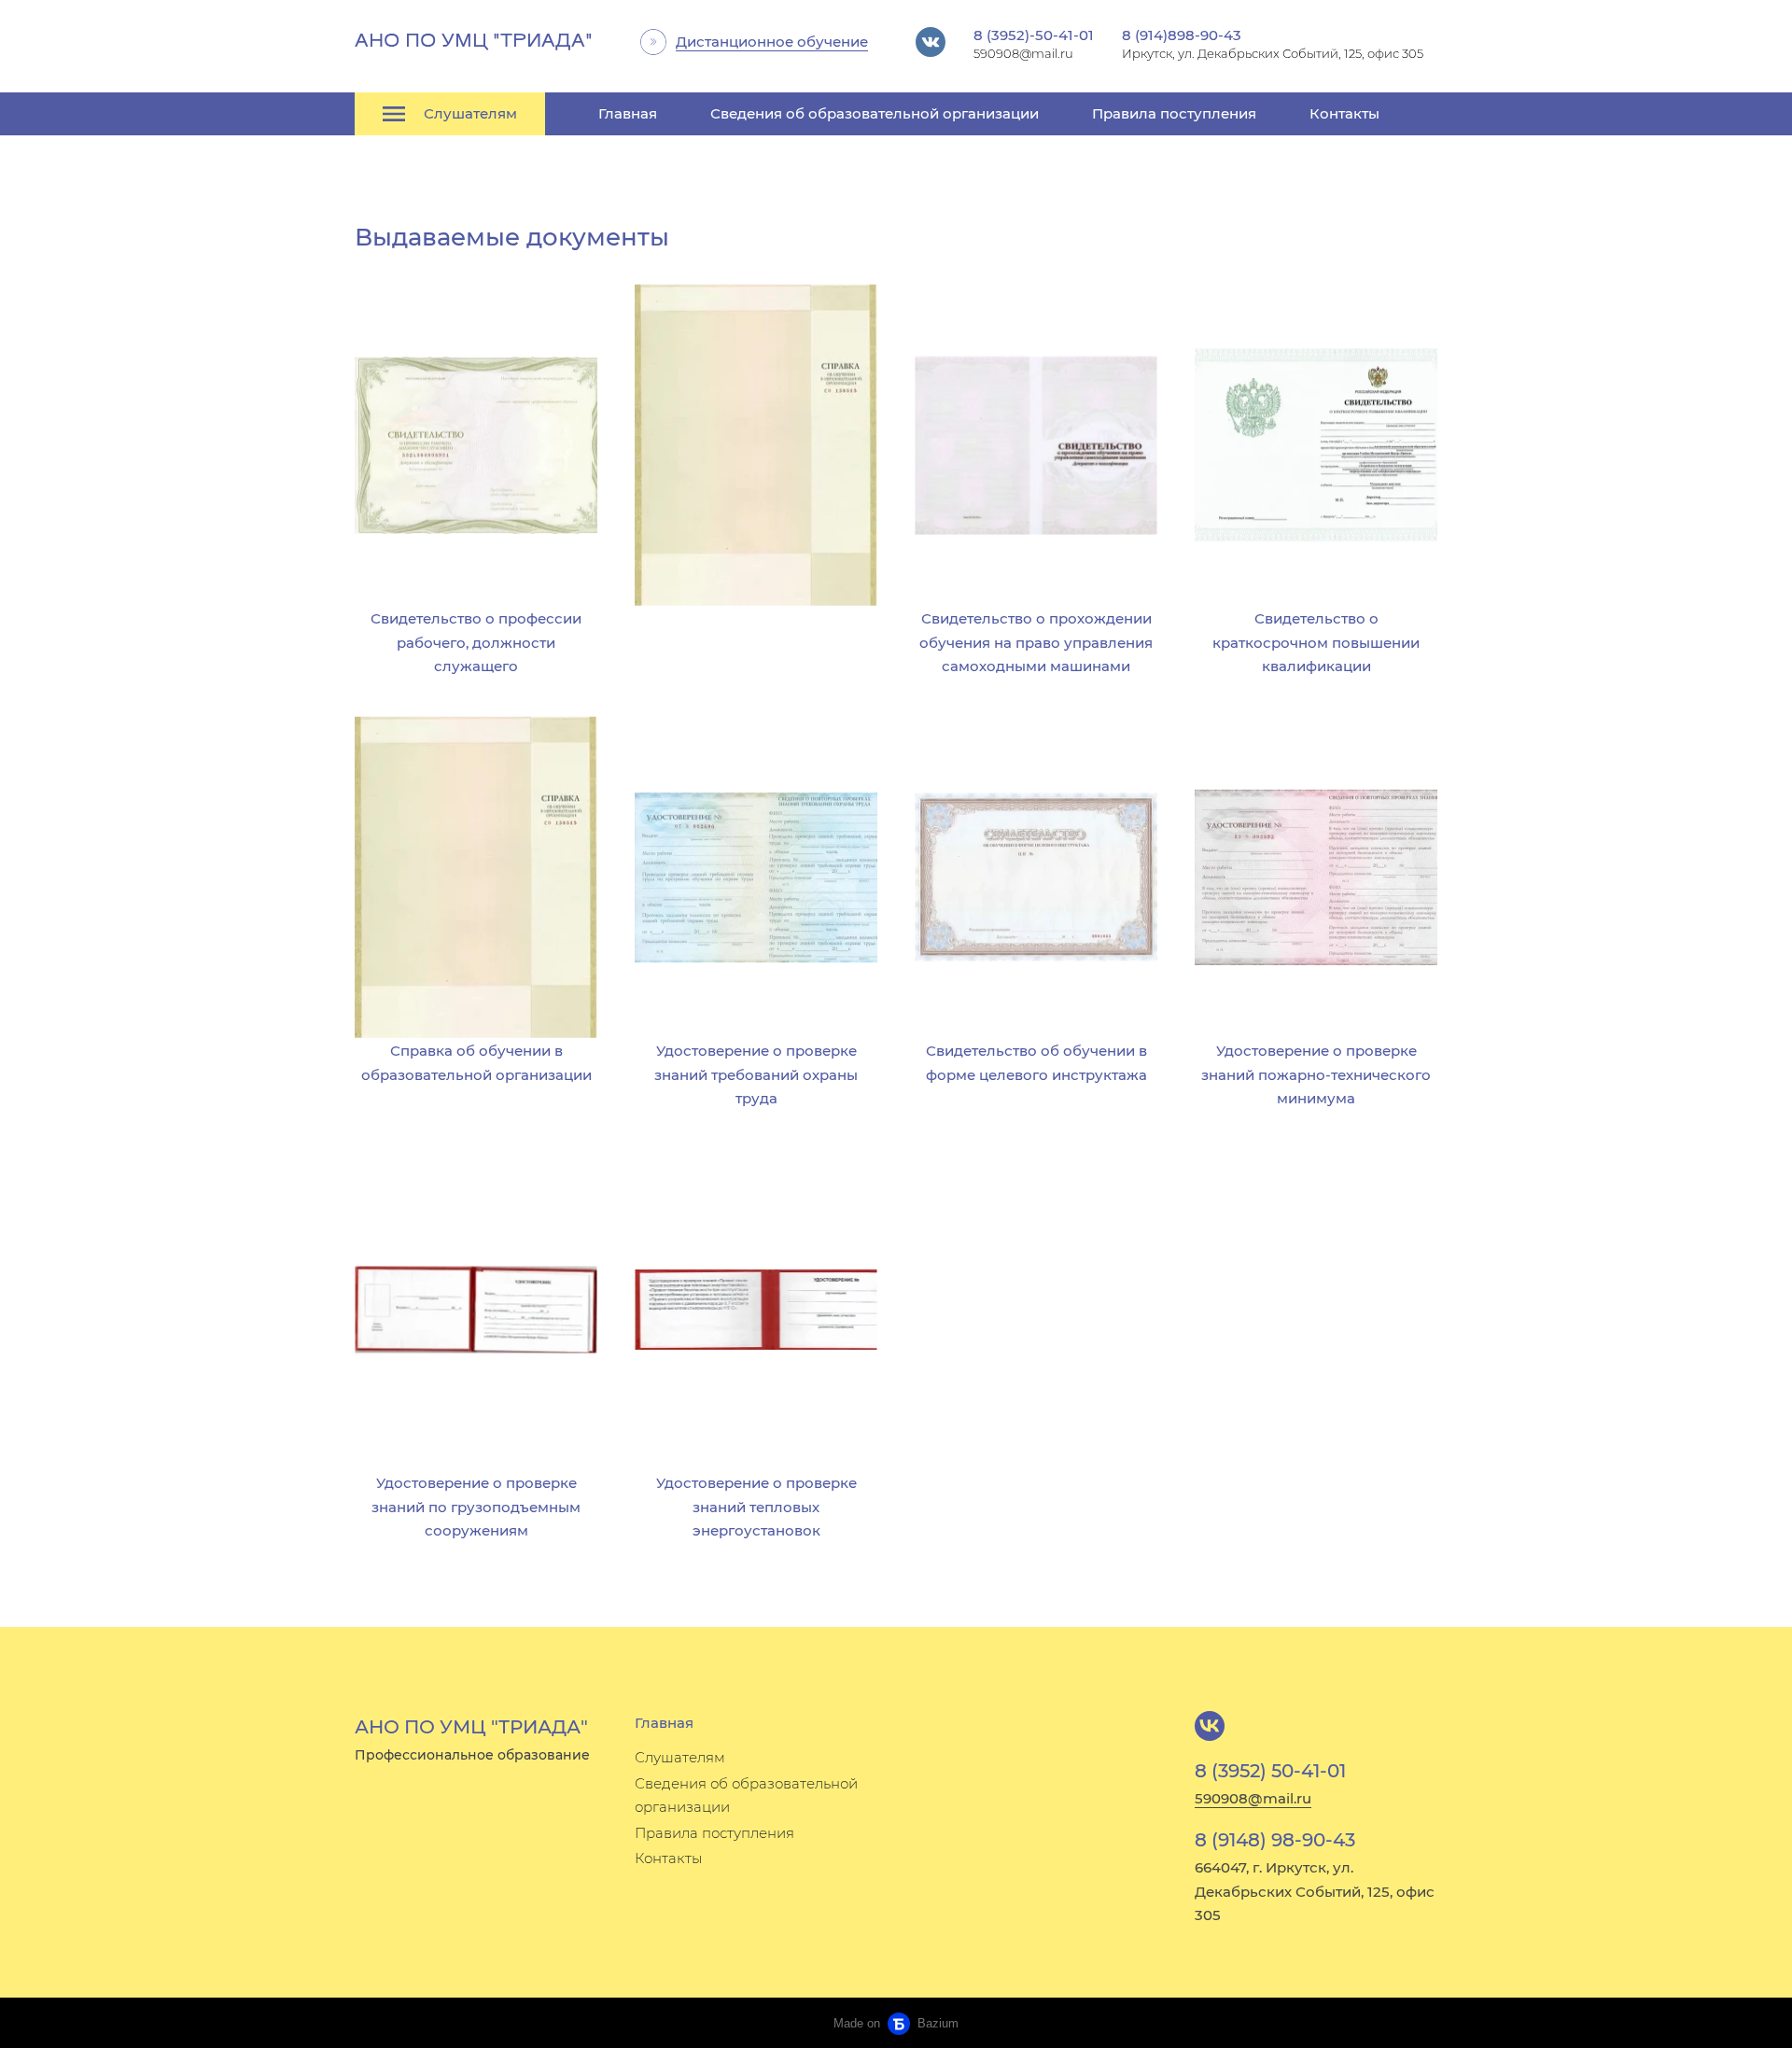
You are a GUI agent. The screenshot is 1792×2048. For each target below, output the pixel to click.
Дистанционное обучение (772, 42)
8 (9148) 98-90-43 (1275, 1840)
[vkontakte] (931, 42)
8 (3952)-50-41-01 (1034, 35)
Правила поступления (1174, 113)
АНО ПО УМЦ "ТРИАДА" (474, 42)
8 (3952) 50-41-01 (1270, 1771)
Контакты (1344, 113)
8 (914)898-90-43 (1182, 35)
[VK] (1210, 1726)
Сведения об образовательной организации (875, 113)
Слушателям (680, 1757)
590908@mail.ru (1253, 1798)
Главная (628, 113)
